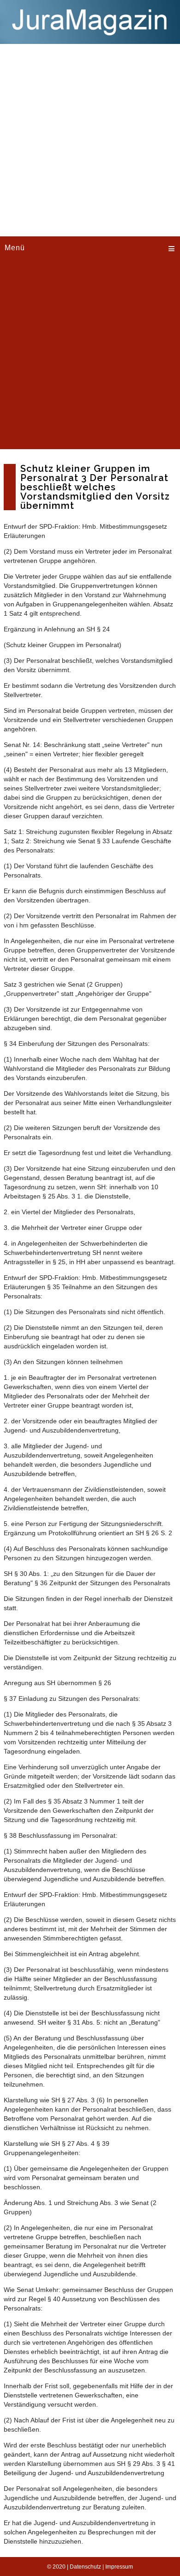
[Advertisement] (90, 139)
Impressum (119, 2567)
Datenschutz (85, 2567)
